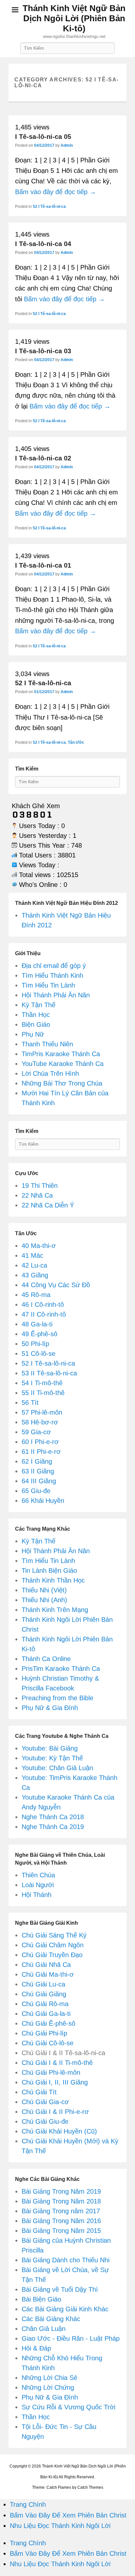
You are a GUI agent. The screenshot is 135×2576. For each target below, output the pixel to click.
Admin (67, 145)
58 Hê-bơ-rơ (40, 1422)
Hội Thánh (37, 1895)
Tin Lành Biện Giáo (49, 1571)
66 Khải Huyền (43, 1501)
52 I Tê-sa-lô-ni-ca (49, 207)
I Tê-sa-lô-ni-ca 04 (43, 244)
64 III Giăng (39, 1481)
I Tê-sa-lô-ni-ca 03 (43, 351)
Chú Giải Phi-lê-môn (51, 2072)
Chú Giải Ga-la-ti (46, 2014)
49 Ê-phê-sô (39, 1334)
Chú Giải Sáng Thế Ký (54, 1935)
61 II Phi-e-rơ (41, 1452)
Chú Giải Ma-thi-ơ (48, 1974)
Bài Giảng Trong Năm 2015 (61, 2231)
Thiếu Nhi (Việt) (44, 1590)
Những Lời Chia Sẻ (49, 2378)
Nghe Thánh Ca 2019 (53, 1827)
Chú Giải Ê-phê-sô (48, 2023)
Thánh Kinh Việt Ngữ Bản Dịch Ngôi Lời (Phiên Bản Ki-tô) (74, 18)
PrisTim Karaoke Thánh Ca (61, 1669)
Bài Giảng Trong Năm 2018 (61, 2201)
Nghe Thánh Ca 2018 (53, 1817)
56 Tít (30, 1403)
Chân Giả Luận (44, 2329)
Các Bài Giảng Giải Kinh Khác (65, 2309)
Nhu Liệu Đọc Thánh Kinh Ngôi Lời (60, 2526)
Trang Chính (28, 2504)
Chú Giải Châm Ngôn (53, 1945)
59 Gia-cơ (36, 1432)
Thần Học (36, 1015)
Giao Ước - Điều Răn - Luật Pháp (71, 2338)
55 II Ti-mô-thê (43, 1393)
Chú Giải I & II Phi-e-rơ (55, 2112)
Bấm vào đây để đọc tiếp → (56, 192)
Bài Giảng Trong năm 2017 (61, 2211)
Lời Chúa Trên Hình (50, 1073)
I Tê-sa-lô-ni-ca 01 (43, 565)
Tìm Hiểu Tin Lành (48, 985)
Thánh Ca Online (46, 1659)
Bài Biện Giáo (41, 2299)
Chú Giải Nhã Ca (46, 1965)
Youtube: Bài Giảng (50, 1748)
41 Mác (32, 1255)
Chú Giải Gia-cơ (45, 2102)
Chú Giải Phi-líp (44, 2033)
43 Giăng (35, 1275)
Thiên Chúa (38, 1875)
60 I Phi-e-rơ (40, 1442)
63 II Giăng (38, 1471)
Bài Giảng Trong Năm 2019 (61, 2191)
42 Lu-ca (34, 1265)
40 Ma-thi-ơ (39, 1246)
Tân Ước (76, 742)
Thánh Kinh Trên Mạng (55, 1610)
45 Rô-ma (36, 1295)
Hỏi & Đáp (36, 2348)
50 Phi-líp (35, 1344)
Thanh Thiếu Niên (47, 1044)
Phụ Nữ (33, 1034)
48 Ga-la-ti (37, 1324)
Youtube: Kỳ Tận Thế (52, 1758)
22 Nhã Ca (37, 1195)
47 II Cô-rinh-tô (44, 1314)
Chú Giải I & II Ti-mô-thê (57, 2063)
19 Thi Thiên (40, 1186)
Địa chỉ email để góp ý (54, 966)
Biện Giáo (36, 1024)
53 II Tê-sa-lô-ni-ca (49, 1373)
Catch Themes (90, 2487)
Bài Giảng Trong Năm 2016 (61, 2221)
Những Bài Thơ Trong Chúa (62, 1083)
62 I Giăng (37, 1461)
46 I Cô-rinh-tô (43, 1305)
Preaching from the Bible (58, 1698)
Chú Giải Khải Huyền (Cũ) (59, 2131)
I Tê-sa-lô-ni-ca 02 (43, 458)
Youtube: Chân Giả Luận (57, 1768)
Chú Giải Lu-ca (43, 1984)
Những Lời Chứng (48, 2387)
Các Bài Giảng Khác (51, 2319)
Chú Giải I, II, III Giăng (55, 2082)
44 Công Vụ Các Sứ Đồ (56, 1285)
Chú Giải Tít (39, 2092)
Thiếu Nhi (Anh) (44, 1600)
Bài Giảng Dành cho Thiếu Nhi (66, 2260)
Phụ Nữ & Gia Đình (50, 1708)
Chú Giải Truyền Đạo (52, 1955)
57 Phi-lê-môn (42, 1412)
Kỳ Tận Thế (39, 1005)
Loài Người (38, 1885)
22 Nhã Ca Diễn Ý (48, 1205)
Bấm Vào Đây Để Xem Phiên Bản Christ (68, 2515)
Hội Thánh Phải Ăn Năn (56, 995)
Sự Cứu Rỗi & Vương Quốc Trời (68, 2407)
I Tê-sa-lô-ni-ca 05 (43, 137)
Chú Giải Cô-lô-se (48, 2043)
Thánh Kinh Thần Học (53, 1580)
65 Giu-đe (36, 1491)
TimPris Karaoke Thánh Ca (61, 1054)
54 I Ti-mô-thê (42, 1383)
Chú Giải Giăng (44, 1994)
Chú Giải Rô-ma (45, 2004)
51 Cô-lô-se (39, 1354)
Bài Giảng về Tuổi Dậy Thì (60, 2289)
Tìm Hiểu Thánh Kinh (52, 975)
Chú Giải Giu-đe (45, 2121)
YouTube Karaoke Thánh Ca (63, 1064)
